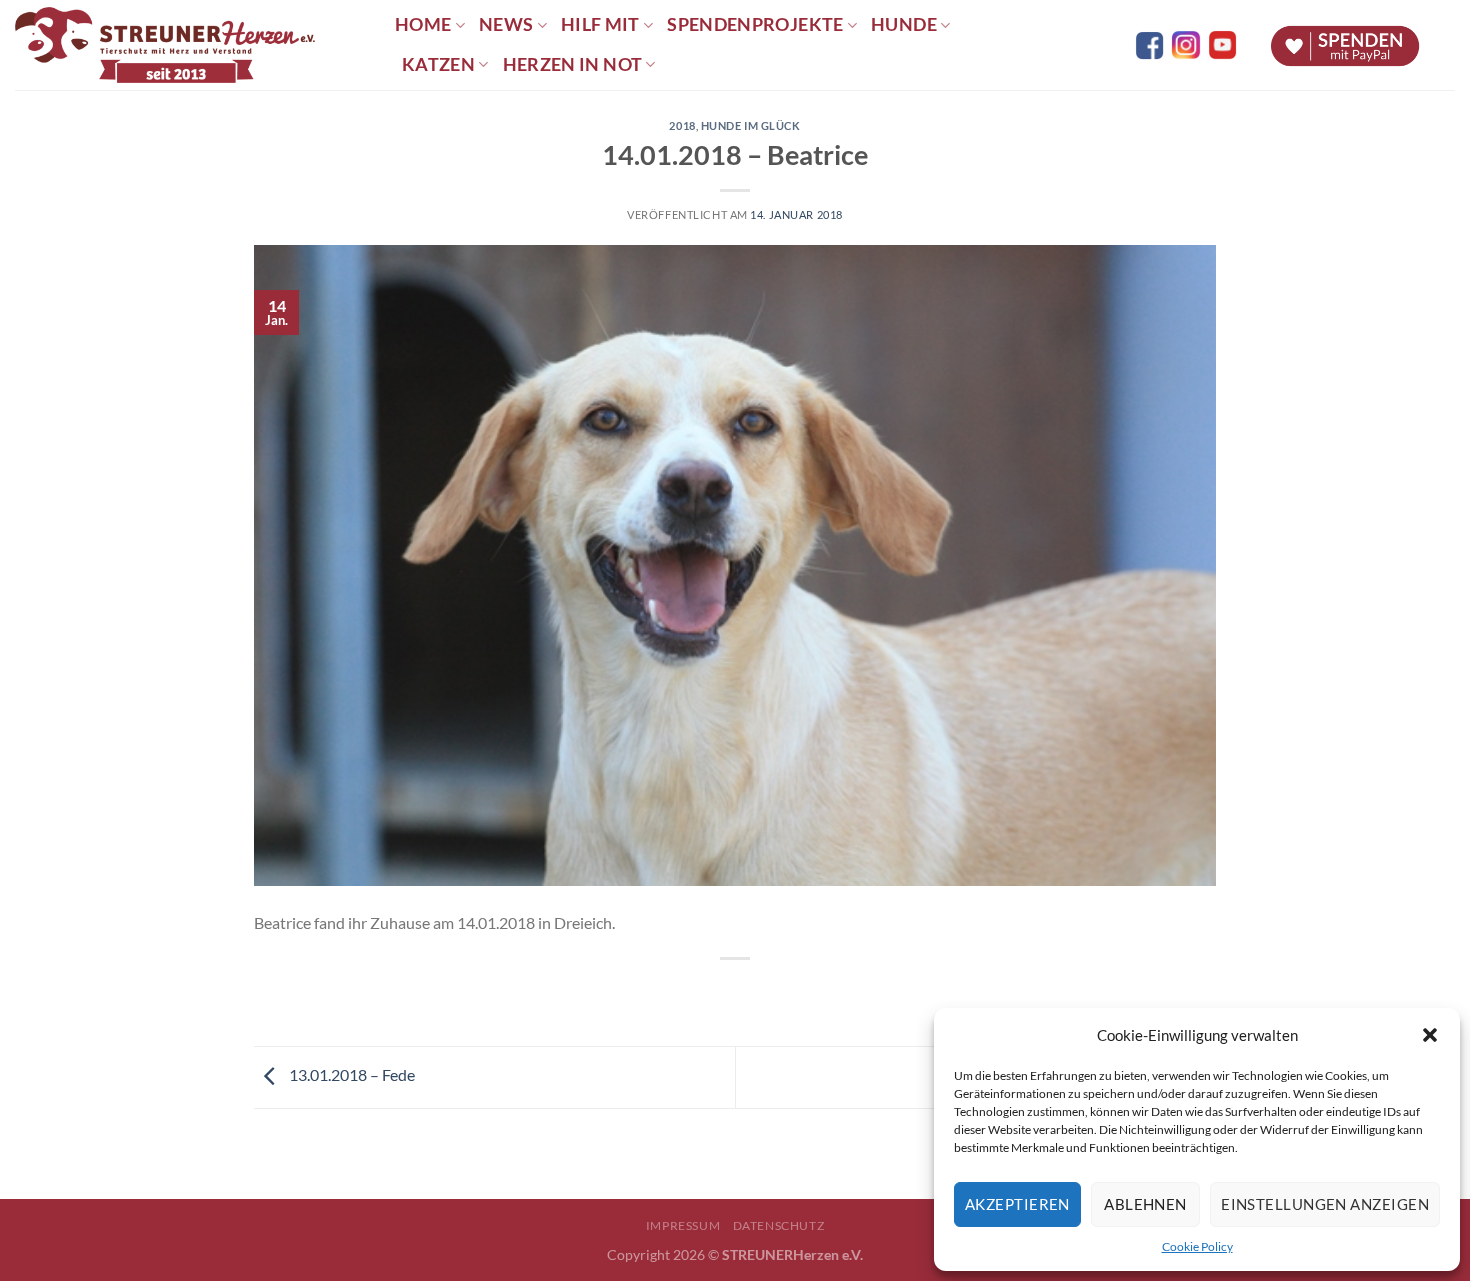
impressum (683, 1225)
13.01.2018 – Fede (350, 1074)
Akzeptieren (1017, 1204)
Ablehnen (1145, 1204)
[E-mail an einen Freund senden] (753, 992)
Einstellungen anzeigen (1325, 1204)
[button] (1430, 1035)
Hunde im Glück (751, 125)
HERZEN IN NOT (573, 64)
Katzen (438, 64)
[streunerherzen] (190, 45)
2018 (682, 125)
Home (423, 24)
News (506, 24)
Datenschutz (779, 1225)
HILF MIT (600, 24)
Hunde (904, 24)
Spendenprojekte (755, 24)
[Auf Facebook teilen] (717, 992)
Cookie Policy (1197, 1246)
